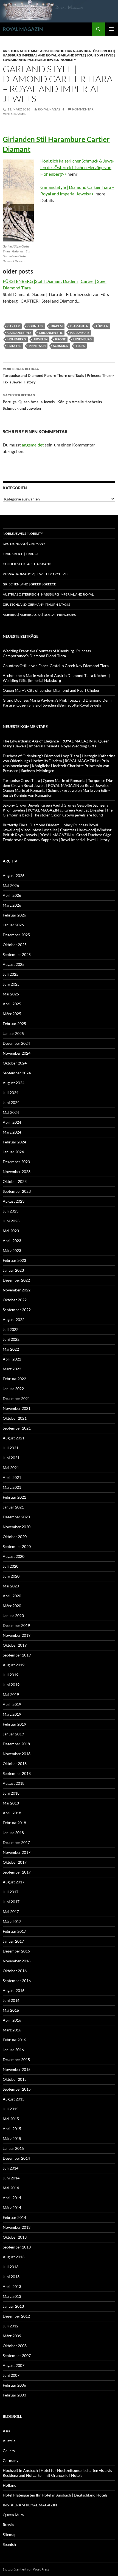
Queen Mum (13, 2515)
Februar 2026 (14, 915)
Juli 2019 (11, 1675)
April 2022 (12, 1359)
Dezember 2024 (16, 1043)
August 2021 (14, 1438)
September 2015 (17, 2089)
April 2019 (12, 1704)
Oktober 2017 (15, 1862)
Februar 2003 (14, 2395)
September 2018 (17, 1773)
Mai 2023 (11, 1231)
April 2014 (12, 2198)
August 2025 (14, 964)
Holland (10, 2485)
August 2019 (14, 1665)
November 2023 (17, 1172)
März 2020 (12, 1606)
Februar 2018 (14, 1823)
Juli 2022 (11, 1329)
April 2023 (12, 1241)
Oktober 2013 (15, 2237)
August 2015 (14, 2099)
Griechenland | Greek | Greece (29, 584)
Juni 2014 (11, 2178)
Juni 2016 (11, 2000)
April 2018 (12, 1813)
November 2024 (17, 1053)
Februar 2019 (14, 1724)
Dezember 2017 (16, 1842)
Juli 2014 (11, 2168)
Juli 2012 (11, 2326)
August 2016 (14, 1990)
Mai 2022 (11, 1349)
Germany (11, 2460)
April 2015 (12, 2129)
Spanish (9, 2544)
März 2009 (12, 2336)
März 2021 (12, 1487)
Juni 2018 (11, 1793)
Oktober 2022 (15, 1300)
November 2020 (17, 1527)
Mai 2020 (11, 1586)
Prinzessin (37, 346)
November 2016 (17, 1961)
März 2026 (12, 905)
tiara (80, 346)
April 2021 (12, 1477)
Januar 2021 (13, 1507)
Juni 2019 (11, 1685)
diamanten (79, 326)
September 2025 (17, 954)
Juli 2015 (11, 2109)
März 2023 (12, 1250)
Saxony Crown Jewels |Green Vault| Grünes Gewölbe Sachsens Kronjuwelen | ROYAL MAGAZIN (55, 808)
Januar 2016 (13, 2050)
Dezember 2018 (16, 1744)
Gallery (9, 2451)
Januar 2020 (13, 1616)
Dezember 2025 (16, 935)
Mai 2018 (11, 1803)
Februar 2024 (14, 1142)
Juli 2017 (11, 1892)
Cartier (14, 326)
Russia (8, 2525)
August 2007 (14, 2365)
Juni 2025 (11, 984)
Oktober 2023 (15, 1181)
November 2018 (17, 1754)
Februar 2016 (14, 2040)
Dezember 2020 (16, 1517)
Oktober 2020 (15, 1537)
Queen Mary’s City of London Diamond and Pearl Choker (51, 690)
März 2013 (12, 2296)
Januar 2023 (13, 1270)
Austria (9, 2441)
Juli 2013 (11, 2267)
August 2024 (14, 1083)
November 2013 (17, 2227)
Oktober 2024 (15, 1063)
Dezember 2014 (16, 2158)
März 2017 (12, 1921)
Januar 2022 (13, 1389)
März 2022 (12, 1369)
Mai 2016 (11, 2010)
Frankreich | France (21, 554)
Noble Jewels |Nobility (56, 60)
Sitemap (10, 2534)
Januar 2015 (13, 2148)
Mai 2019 (11, 1694)
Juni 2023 (11, 1221)
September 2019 (17, 1655)
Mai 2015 (11, 2119)
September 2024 (17, 1073)
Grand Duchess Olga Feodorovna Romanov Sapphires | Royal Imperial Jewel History (57, 837)
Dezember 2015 (16, 2060)
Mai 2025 (11, 994)
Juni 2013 (11, 2277)
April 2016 (12, 2020)
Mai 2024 (11, 1112)
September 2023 (17, 1191)
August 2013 (14, 2257)
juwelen (40, 339)
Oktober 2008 (15, 2346)
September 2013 (17, 2247)
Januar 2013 (13, 2306)
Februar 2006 (14, 2385)
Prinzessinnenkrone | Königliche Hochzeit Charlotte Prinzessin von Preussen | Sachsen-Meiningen (57, 766)
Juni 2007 (11, 2375)
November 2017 (17, 1852)
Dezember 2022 (16, 1280)
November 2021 (17, 1408)
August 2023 (14, 1201)
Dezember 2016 (16, 1951)
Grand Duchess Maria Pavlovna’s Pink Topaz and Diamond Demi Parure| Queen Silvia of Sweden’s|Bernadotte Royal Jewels (57, 703)
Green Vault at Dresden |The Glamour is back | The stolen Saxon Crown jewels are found (58, 812)
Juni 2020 (11, 1576)
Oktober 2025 (15, 945)
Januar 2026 (13, 925)
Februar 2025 (14, 1024)
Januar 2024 (13, 1152)
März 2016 (12, 2030)
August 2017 (14, 1882)
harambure (80, 333)
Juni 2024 (11, 1102)
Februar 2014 (14, 2217)
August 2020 (14, 1556)
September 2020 (17, 1546)
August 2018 (14, 1783)
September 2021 (17, 1428)
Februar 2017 (14, 1931)
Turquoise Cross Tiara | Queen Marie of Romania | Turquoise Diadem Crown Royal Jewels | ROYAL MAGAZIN (58, 783)
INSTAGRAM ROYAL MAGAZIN (30, 2505)
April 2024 (12, 1122)
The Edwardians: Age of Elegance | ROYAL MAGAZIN (48, 741)
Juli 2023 (11, 1211)
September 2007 (17, 2356)
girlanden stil (51, 333)
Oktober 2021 (15, 1418)
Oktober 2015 (15, 2079)
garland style (19, 333)
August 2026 (14, 876)
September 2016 (17, 1981)
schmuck (61, 346)
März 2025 (12, 1014)
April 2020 (12, 1596)
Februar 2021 (14, 1497)
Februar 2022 (14, 1379)
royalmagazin (51, 109)
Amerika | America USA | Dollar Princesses (39, 615)
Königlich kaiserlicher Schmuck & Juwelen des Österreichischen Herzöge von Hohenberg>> (77, 167)
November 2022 (17, 1290)
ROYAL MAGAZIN (23, 29)
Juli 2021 (11, 1448)
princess (14, 346)
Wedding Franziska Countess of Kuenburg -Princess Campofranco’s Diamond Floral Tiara (47, 653)
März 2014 (12, 2208)
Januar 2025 (13, 1033)
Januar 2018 (13, 1833)
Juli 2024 (11, 1093)
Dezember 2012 (16, 2316)
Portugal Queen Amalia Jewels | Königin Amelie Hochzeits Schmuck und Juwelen (52, 402)
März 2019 (12, 1714)
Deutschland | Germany (24, 544)
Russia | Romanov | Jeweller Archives (36, 574)
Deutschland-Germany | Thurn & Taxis (36, 604)
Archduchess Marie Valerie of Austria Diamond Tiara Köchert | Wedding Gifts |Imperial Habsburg (56, 678)
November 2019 (17, 1635)
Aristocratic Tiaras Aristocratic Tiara (39, 51)
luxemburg (82, 339)
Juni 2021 (11, 1458)
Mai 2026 (11, 885)
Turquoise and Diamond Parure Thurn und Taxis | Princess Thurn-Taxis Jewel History (58, 375)
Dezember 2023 (16, 1162)
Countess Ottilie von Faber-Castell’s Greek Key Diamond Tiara (56, 666)
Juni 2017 (11, 1902)
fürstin (102, 326)
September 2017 (17, 1872)
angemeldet (33, 445)
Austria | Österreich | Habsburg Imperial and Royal (48, 594)
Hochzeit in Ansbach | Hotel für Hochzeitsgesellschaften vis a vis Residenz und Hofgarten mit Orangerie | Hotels (57, 2473)
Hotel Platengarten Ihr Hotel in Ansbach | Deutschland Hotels (55, 2495)
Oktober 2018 (15, 1764)
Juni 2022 (11, 1339)
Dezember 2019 (16, 1625)
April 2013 (12, 2286)
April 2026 (12, 895)
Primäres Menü (111, 29)
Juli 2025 (11, 974)
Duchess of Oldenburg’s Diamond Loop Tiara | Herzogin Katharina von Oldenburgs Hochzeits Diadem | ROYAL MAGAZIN (59, 758)
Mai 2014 (11, 2188)
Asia (6, 2431)
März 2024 (12, 1132)
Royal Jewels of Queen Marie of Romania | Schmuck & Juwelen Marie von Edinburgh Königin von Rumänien (57, 790)
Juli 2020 (11, 1566)
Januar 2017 (13, 1941)
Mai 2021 (11, 1468)
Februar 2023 (14, 1260)
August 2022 (14, 1320)
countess (35, 326)
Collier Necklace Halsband (27, 564)
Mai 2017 (11, 1912)
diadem (57, 326)
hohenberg (17, 339)
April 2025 (12, 1004)
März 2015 (12, 2138)
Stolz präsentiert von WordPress (26, 2569)
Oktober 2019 (15, 1645)
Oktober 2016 (15, 1971)
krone (60, 339)
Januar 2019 (13, 1734)
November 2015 (17, 2069)
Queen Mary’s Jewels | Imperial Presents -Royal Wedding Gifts (56, 743)
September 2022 (17, 1310)
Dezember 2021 (16, 1398)
